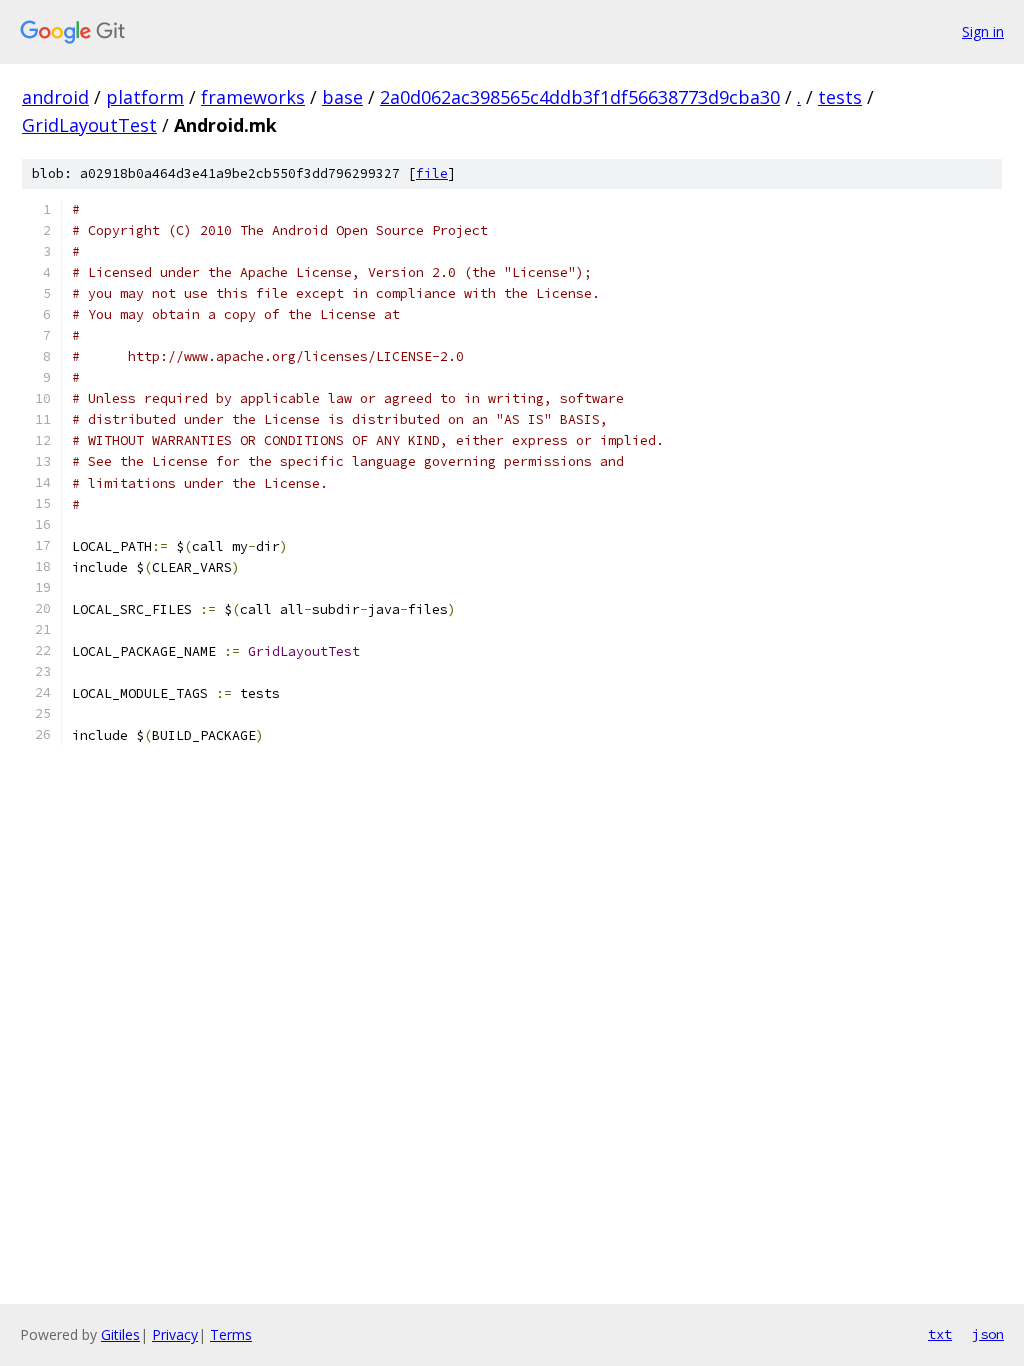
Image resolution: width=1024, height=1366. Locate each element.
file (432, 173)
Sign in (983, 31)
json (988, 1334)
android (55, 97)
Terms (231, 1334)
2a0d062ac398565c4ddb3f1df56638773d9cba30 (580, 97)
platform (145, 97)
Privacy (175, 1334)
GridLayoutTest (89, 125)
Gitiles (120, 1334)
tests (840, 97)
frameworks (253, 97)
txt (940, 1334)
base (342, 97)
